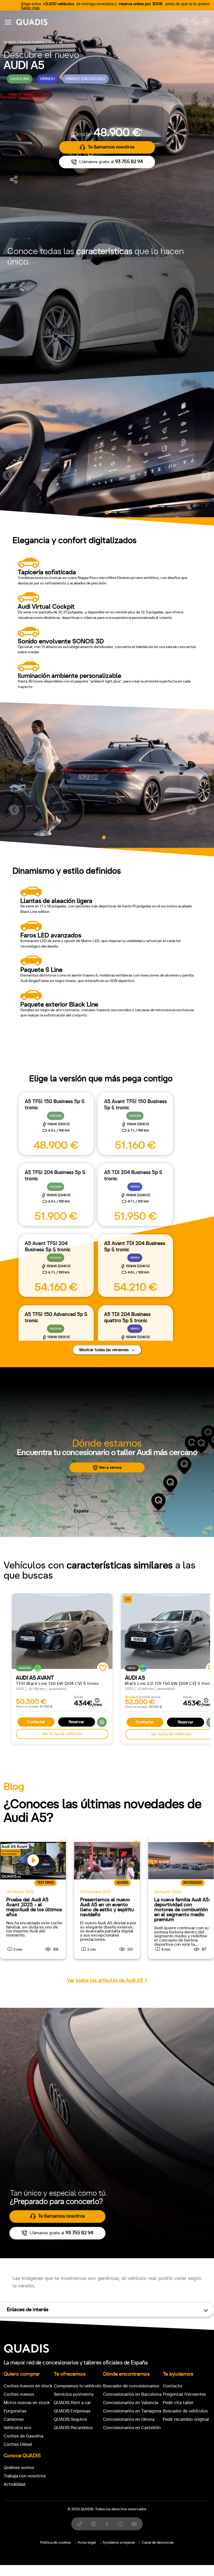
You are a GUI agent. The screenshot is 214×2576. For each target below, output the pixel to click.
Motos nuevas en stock (27, 2403)
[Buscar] (206, 22)
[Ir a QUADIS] (97, 22)
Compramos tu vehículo (78, 2386)
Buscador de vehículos (185, 2411)
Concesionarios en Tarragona (132, 2411)
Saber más (30, 8)
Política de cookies (56, 2543)
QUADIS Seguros (70, 2419)
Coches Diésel (18, 2444)
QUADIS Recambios (73, 2428)
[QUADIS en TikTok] (80, 2524)
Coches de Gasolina (23, 2436)
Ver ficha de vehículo (62, 1734)
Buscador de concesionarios (131, 2386)
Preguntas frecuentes (184, 2394)
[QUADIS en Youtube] (134, 2524)
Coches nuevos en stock (28, 2386)
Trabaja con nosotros (25, 2476)
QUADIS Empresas (72, 2411)
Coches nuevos (19, 2394)
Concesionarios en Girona (129, 2419)
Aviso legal (87, 2543)
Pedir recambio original (186, 2419)
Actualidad (14, 2484)
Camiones (14, 2419)
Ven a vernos (110, 1468)
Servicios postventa (74, 2394)
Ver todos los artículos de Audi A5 (105, 1981)
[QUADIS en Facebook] (107, 2524)
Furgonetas (15, 2411)
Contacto (173, 2386)
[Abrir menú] (8, 22)
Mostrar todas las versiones (105, 1350)
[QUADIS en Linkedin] (93, 2524)
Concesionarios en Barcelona (132, 2394)
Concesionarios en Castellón (132, 2428)
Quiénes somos (19, 2468)
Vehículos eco (17, 2428)
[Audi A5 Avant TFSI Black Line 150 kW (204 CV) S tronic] (62, 1631)
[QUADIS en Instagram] (121, 2524)
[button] (8, 475)
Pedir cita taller (178, 2403)
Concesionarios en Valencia (131, 2403)
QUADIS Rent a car (72, 2403)
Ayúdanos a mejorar (119, 2543)
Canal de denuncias (158, 2543)
